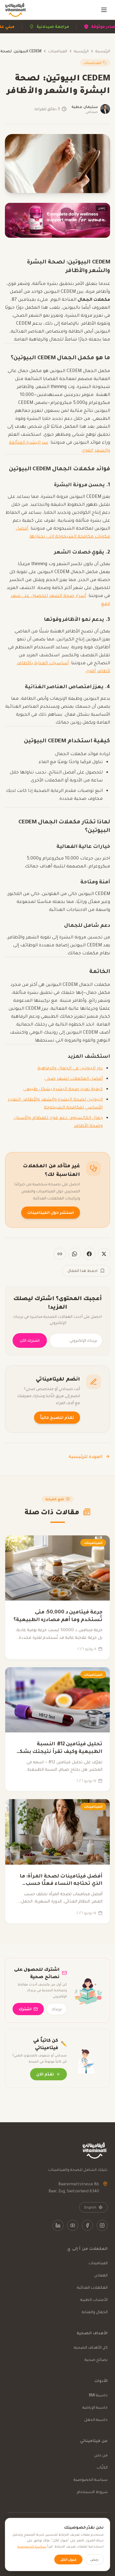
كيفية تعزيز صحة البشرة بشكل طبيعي (63, 1089)
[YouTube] (73, 2225)
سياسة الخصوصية (91, 2479)
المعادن (101, 2275)
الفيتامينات (58, 51)
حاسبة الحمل (96, 2419)
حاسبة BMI (98, 2395)
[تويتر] (104, 1254)
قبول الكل (68, 2559)
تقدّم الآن (45, 2074)
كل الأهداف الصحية (91, 2347)
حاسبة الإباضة (95, 2407)
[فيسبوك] (89, 1254)
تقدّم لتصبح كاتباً (57, 1417)
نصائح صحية (96, 2360)
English (90, 2207)
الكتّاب (102, 2467)
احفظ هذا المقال (82, 1271)
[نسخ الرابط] (60, 1254)
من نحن (101, 2455)
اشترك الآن (30, 1340)
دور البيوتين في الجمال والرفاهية (70, 1068)
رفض (94, 2559)
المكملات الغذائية (92, 2287)
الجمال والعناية (95, 2312)
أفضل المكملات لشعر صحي (74, 1078)
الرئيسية (103, 51)
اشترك (25, 2009)
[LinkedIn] (58, 2225)
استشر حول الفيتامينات (51, 1212)
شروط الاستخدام (92, 2492)
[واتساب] (75, 1254)
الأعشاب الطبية (94, 2300)
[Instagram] (102, 2225)
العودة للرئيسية (86, 1456)
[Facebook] (87, 2225)
